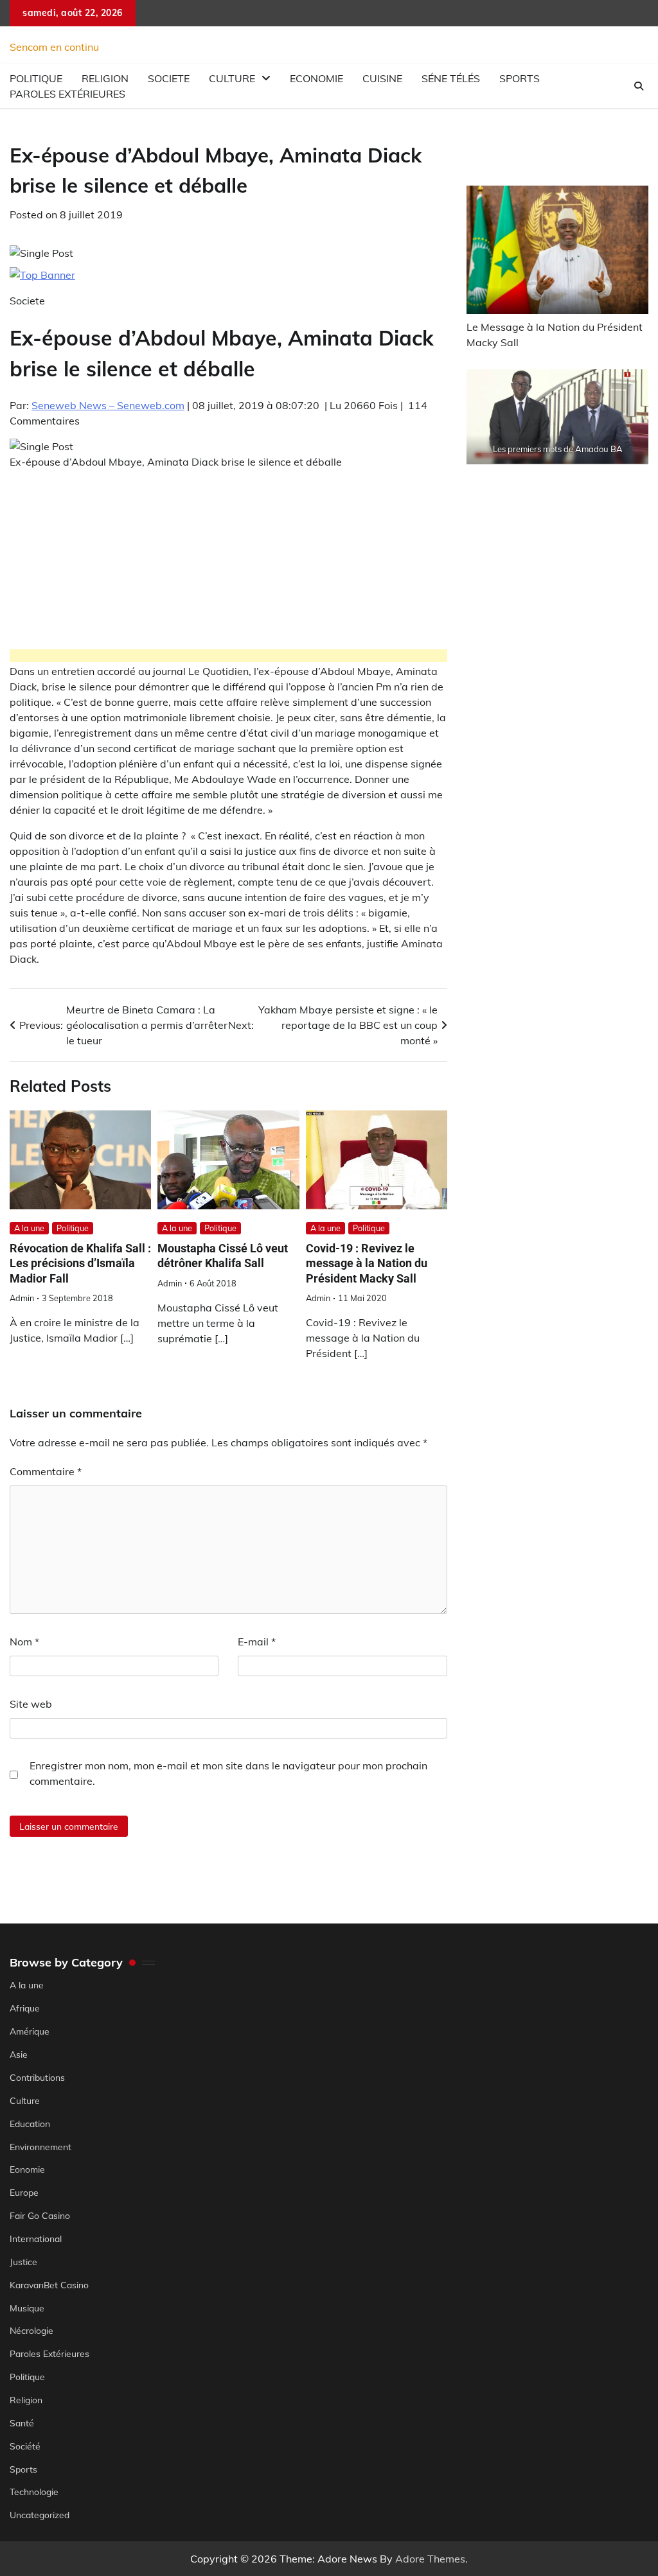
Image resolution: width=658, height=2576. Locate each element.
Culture (232, 78)
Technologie (34, 2492)
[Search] (639, 86)
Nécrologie (31, 2330)
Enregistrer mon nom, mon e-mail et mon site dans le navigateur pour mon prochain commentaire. (228, 1773)
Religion (26, 2400)
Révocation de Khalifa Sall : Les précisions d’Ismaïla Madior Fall (80, 1263)
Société (25, 2446)
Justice (23, 2262)
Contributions (37, 2077)
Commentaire (46, 1471)
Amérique (30, 2031)
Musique (27, 2308)
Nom (24, 1642)
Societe (169, 78)
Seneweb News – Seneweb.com (108, 405)
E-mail (257, 1642)
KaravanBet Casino (49, 2285)
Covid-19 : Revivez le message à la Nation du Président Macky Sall (367, 1263)
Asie (19, 2054)
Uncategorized (40, 2515)
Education (30, 2124)
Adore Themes (430, 2559)
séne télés (451, 78)
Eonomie (27, 2169)
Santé (22, 2423)
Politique (73, 1228)
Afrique (25, 2008)
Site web (31, 1704)
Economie (316, 78)
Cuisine (382, 78)
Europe (24, 2192)
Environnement (40, 2147)
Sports (520, 78)
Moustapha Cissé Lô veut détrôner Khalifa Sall (223, 1256)
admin (22, 1298)
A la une (29, 1228)
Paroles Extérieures (67, 94)
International (36, 2239)
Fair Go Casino (40, 2215)
